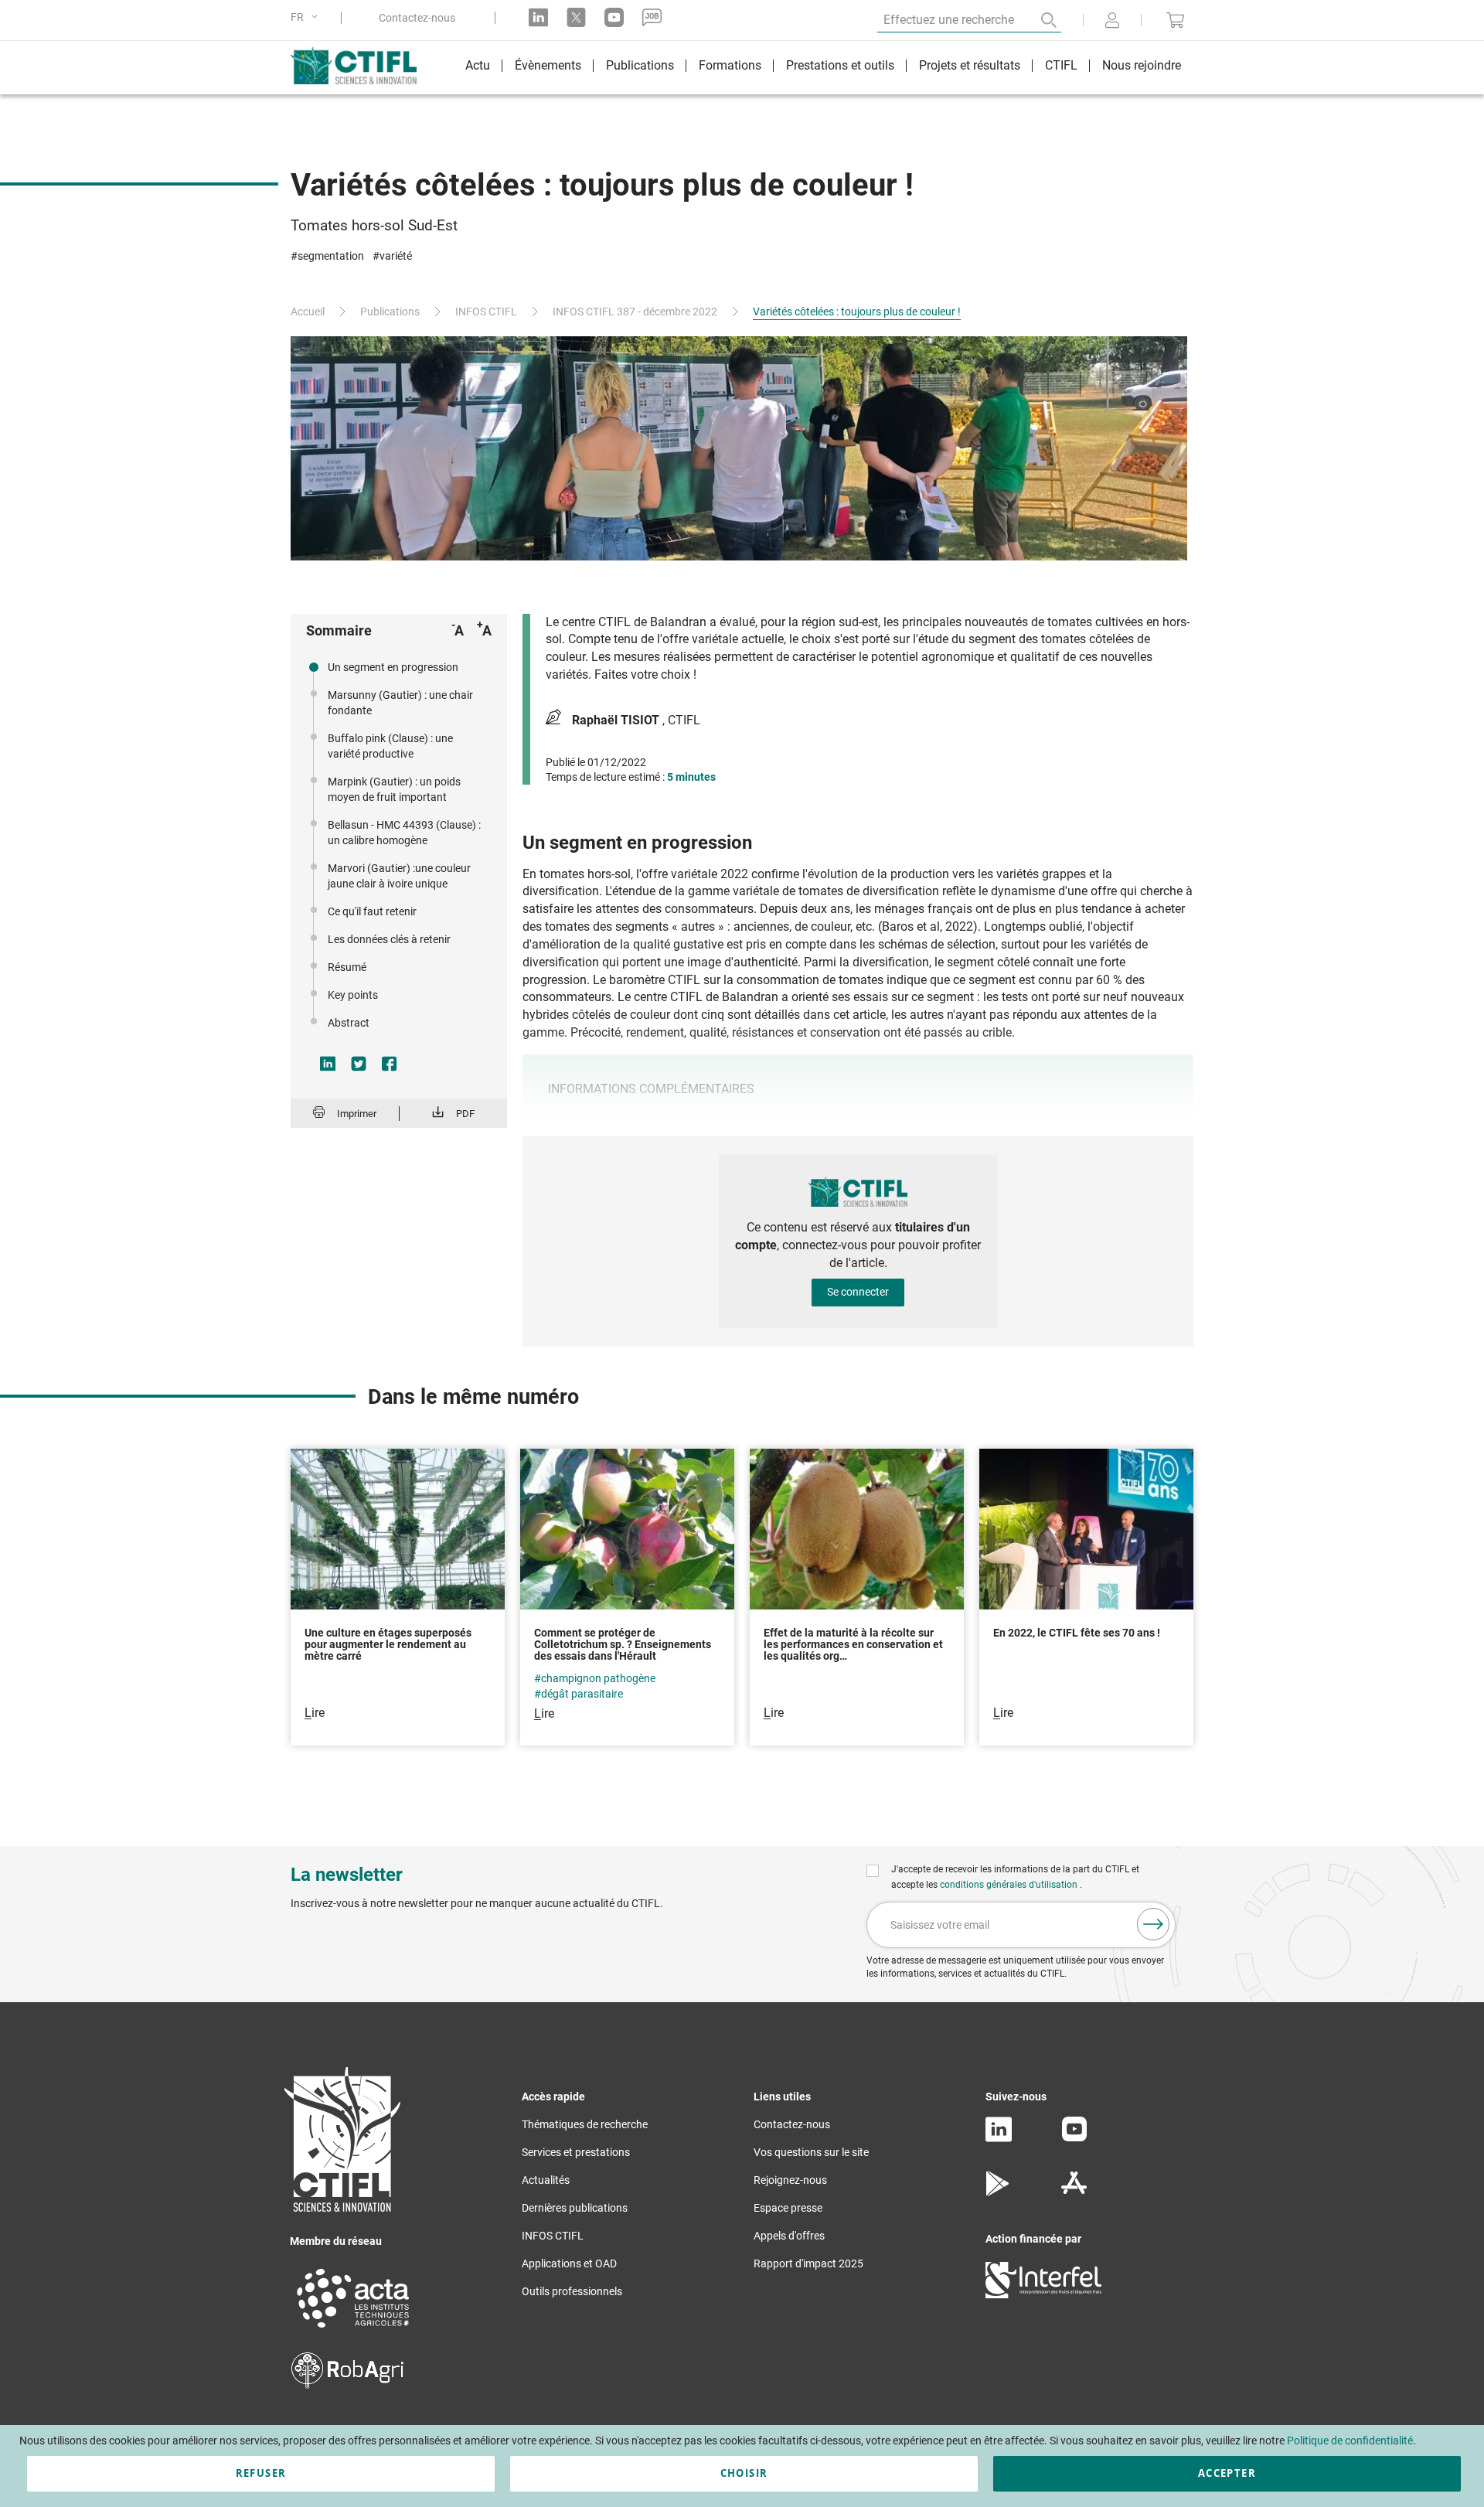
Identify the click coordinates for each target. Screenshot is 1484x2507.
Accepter (1227, 2473)
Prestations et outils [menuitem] (840, 65)
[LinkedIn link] (538, 17)
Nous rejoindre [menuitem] (1142, 65)
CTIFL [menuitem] (1061, 65)
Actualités (546, 2180)
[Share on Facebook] (390, 1064)
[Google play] (998, 2192)
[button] (307, 17)
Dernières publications (575, 2208)
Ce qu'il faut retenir (372, 911)
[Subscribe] (1153, 1924)
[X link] (576, 17)
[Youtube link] (614, 17)
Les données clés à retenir (389, 939)
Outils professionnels (572, 2291)
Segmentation (331, 256)
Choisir (744, 2473)
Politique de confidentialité (1350, 2441)
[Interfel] (1043, 2294)
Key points (353, 995)
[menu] (823, 68)
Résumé (347, 967)
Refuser (261, 2473)
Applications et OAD (569, 2263)
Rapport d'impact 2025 (808, 2263)
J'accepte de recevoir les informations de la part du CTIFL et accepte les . (1015, 1877)
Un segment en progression (393, 667)
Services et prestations (576, 2152)
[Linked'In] (999, 2138)
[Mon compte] (1112, 22)
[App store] (1074, 2192)
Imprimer (357, 1114)
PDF (465, 1114)
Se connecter (858, 1292)
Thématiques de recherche (585, 2124)
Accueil (308, 312)
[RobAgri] (347, 2385)
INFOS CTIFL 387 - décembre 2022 (635, 312)
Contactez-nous (417, 18)
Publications (390, 312)
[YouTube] (1074, 2137)
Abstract (349, 1023)
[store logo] (361, 66)
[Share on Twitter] (359, 1064)
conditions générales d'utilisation (1010, 1885)
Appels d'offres (789, 2236)
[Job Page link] (652, 17)
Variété (396, 256)
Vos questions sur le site (811, 2152)
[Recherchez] (1038, 20)
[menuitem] (478, 68)
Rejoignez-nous (790, 2180)
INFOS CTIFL (486, 312)
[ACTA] (353, 2330)
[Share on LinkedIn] (328, 1064)
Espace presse (788, 2208)
